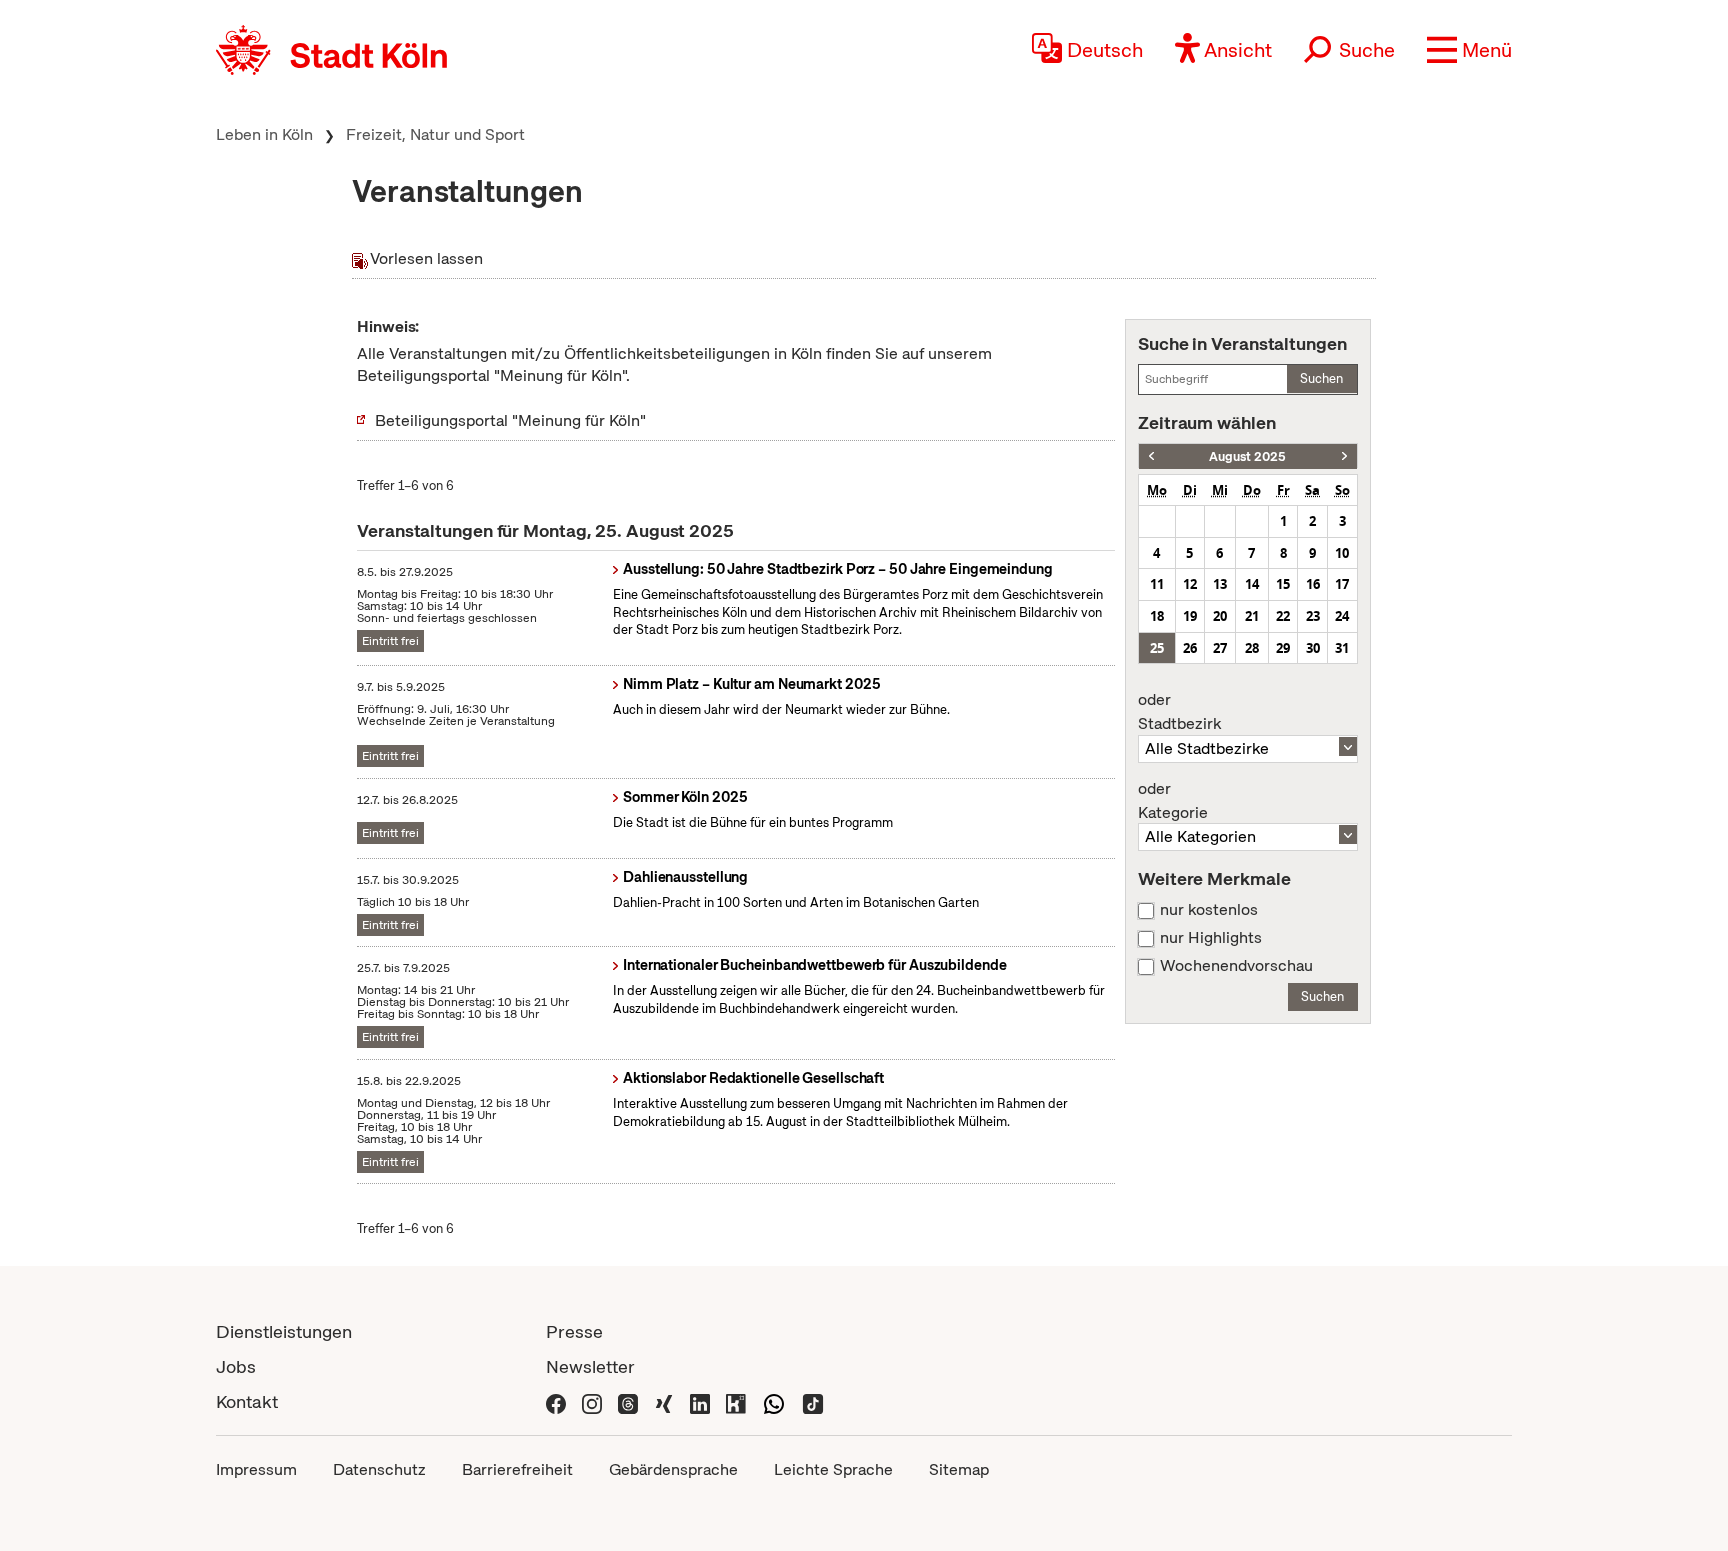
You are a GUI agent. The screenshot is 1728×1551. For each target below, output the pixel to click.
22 (1283, 616)
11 (1157, 584)
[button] (1469, 50)
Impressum (256, 1469)
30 (1313, 648)
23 (1313, 616)
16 (1313, 584)
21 (1252, 616)
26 (1190, 648)
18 (1157, 616)
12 (1190, 584)
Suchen (1321, 378)
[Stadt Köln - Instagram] (592, 1401)
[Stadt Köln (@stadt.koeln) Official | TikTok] (813, 1401)
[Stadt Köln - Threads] (628, 1401)
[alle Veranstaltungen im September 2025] (1344, 456)
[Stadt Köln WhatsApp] (774, 1401)
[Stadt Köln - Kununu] (736, 1401)
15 (1283, 584)
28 (1252, 648)
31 (1342, 648)
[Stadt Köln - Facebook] (556, 1401)
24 (1342, 616)
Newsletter (590, 1366)
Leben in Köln (264, 134)
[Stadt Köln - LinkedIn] (700, 1401)
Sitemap (959, 1469)
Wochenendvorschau (1236, 966)
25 (1157, 648)
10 (1342, 553)
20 (1220, 616)
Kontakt (247, 1401)
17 (1342, 584)
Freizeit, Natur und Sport (435, 134)
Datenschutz (379, 1469)
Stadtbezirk (1179, 712)
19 (1190, 616)
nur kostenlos (1209, 910)
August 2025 (1247, 456)
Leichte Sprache (833, 1469)
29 (1283, 648)
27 (1220, 648)
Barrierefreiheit (517, 1469)
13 (1220, 584)
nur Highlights (1211, 938)
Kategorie (1173, 801)
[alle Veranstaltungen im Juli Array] (1151, 456)
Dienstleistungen (284, 1331)
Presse (574, 1331)
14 (1252, 584)
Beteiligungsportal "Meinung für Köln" (510, 420)
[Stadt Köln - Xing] (664, 1401)
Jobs (236, 1366)
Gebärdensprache (673, 1469)
